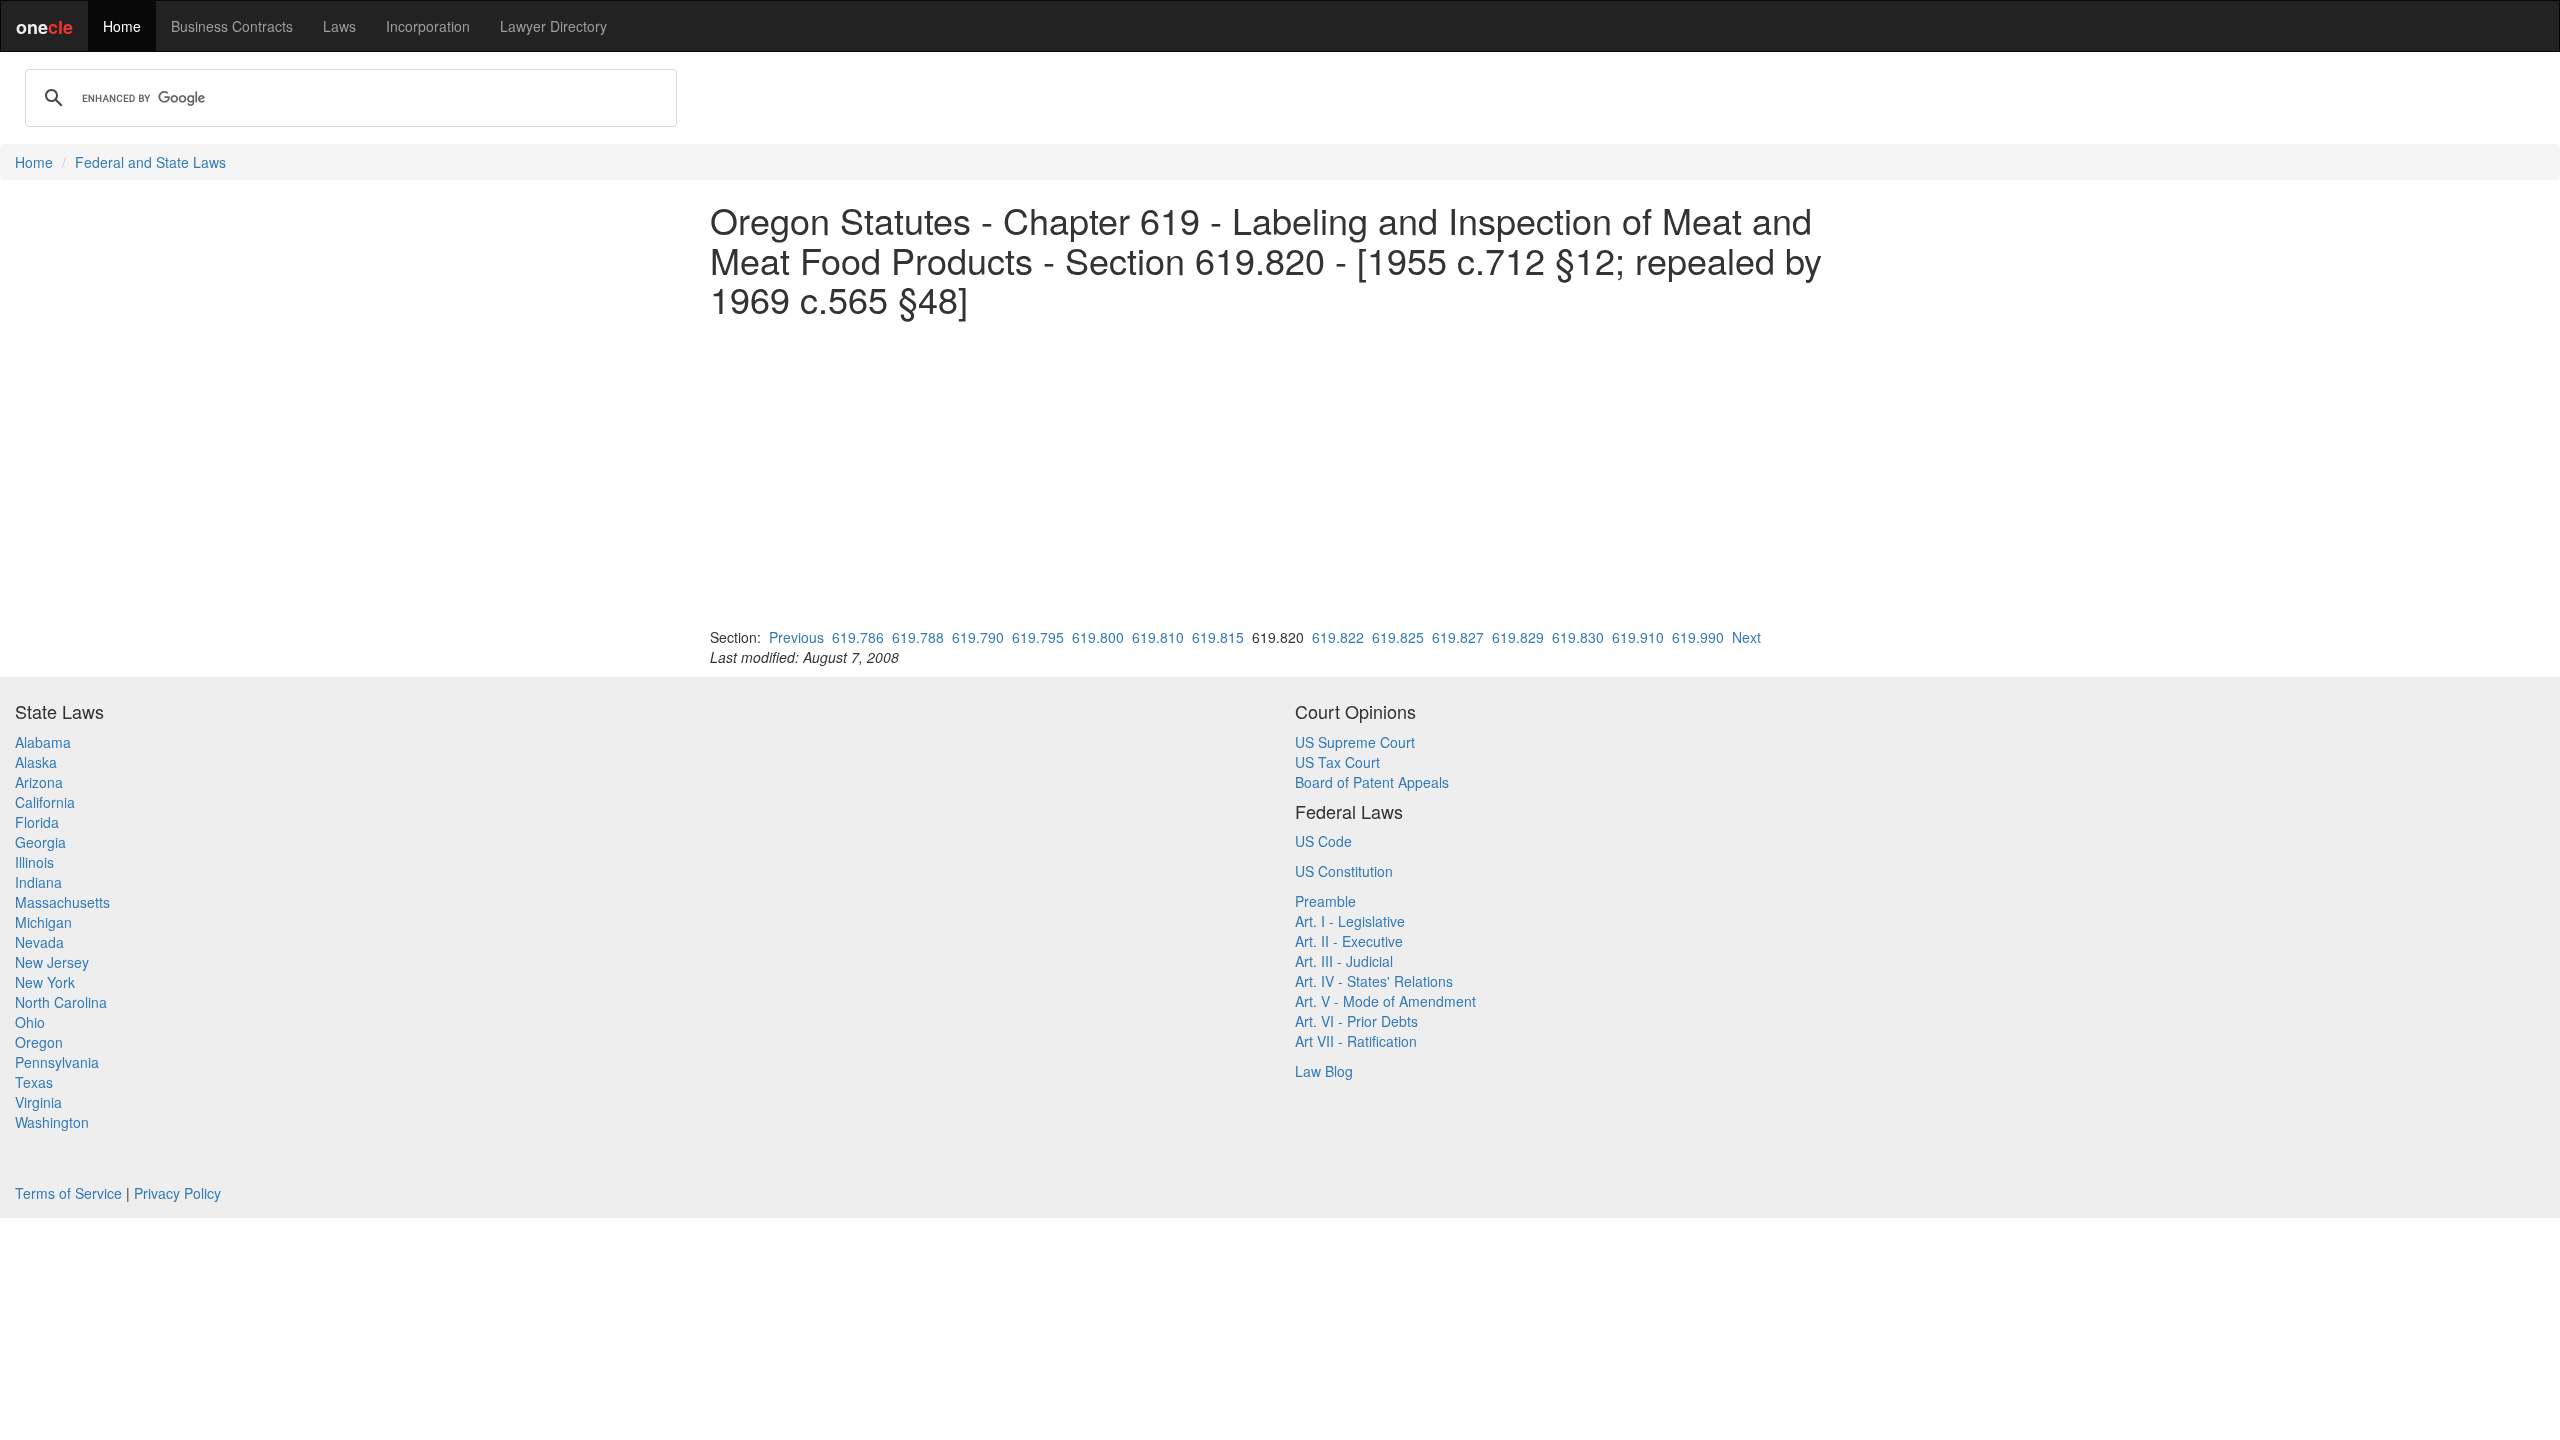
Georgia (40, 842)
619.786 (858, 637)
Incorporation (428, 26)
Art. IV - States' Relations (1374, 981)
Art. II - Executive (1349, 941)
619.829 (1518, 637)
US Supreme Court (1355, 742)
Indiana (38, 882)
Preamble (1325, 901)
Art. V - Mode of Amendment (1385, 1001)
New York (45, 982)
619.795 (1038, 637)
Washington (52, 1122)
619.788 (918, 637)
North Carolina (61, 1002)
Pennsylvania (57, 1062)
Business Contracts (232, 26)
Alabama (43, 742)
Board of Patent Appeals (1372, 782)
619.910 (1638, 637)
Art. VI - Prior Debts (1356, 1021)
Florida (37, 822)
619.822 (1338, 637)
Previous (796, 637)
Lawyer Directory (553, 26)
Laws (339, 26)
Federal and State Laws (150, 162)
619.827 (1458, 637)
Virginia (38, 1102)
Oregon (39, 1042)
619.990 (1698, 637)
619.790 (978, 637)
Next (1746, 637)
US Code (1323, 841)
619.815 (1218, 637)
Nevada (39, 942)
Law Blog (1324, 1071)
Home (122, 26)
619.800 (1098, 637)
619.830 (1578, 637)
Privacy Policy (177, 1193)
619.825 (1398, 637)
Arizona (39, 782)
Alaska (36, 762)
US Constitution (1344, 871)
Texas (34, 1082)
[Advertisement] (1280, 473)
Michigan (43, 922)
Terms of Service (68, 1193)
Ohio (30, 1022)
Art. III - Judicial (1344, 961)
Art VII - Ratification (1356, 1041)
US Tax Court (1337, 762)
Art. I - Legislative (1350, 921)
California (45, 802)
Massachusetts (62, 902)
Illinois (34, 862)
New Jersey (52, 962)
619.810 (1158, 637)
